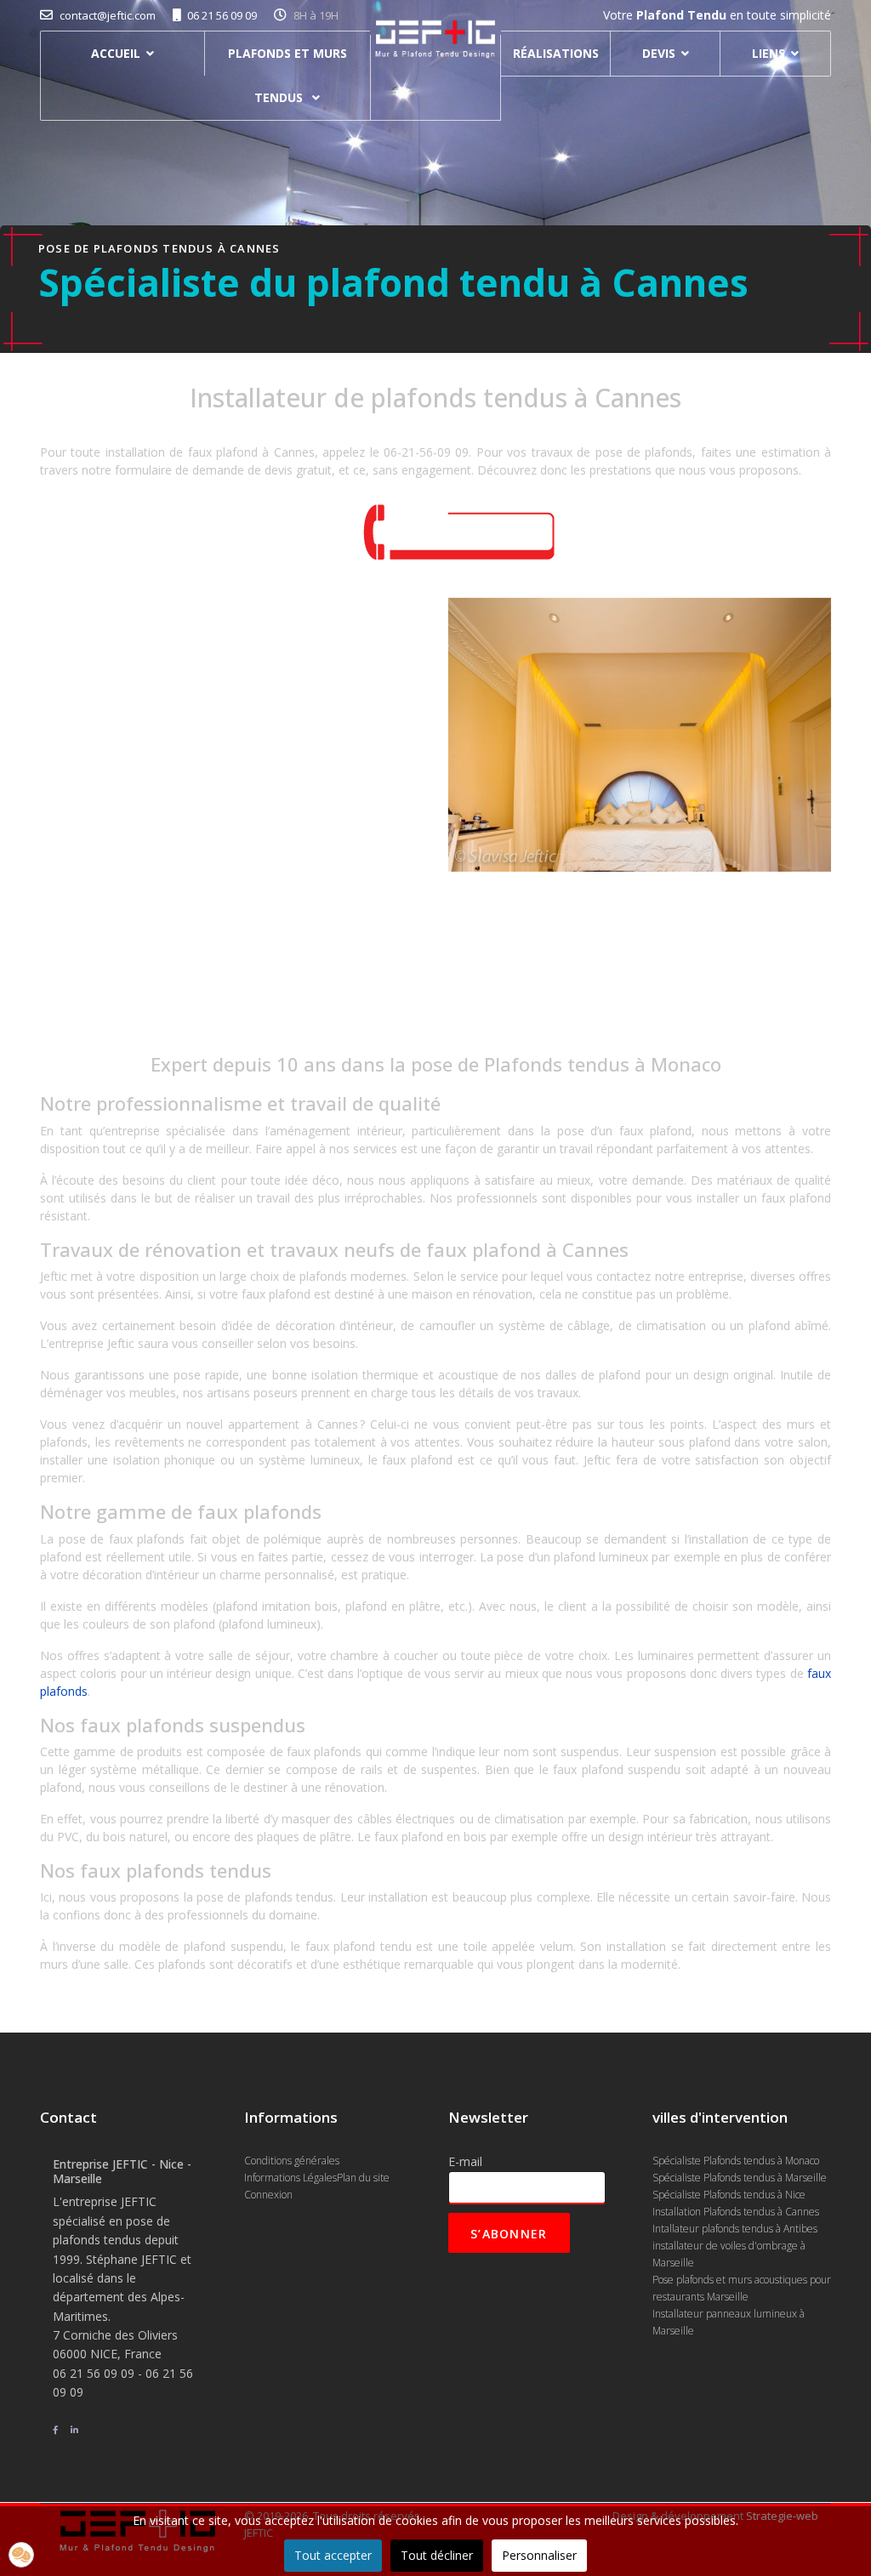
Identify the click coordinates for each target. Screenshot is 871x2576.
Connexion (268, 2195)
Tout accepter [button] (333, 2555)
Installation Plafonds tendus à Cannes (736, 2212)
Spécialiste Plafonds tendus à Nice (729, 2195)
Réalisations (556, 53)
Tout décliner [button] (437, 2555)
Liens (769, 53)
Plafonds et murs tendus (287, 75)
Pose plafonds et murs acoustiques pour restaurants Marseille (742, 2288)
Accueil (116, 53)
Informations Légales (290, 2178)
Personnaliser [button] (539, 2555)
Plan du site (363, 2178)
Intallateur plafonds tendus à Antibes (735, 2229)
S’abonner (509, 2234)
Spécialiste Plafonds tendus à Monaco (736, 2161)
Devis (659, 53)
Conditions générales (292, 2161)
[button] (21, 2555)
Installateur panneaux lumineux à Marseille (729, 2322)
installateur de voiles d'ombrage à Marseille (729, 2254)
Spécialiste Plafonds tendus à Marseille (740, 2178)
